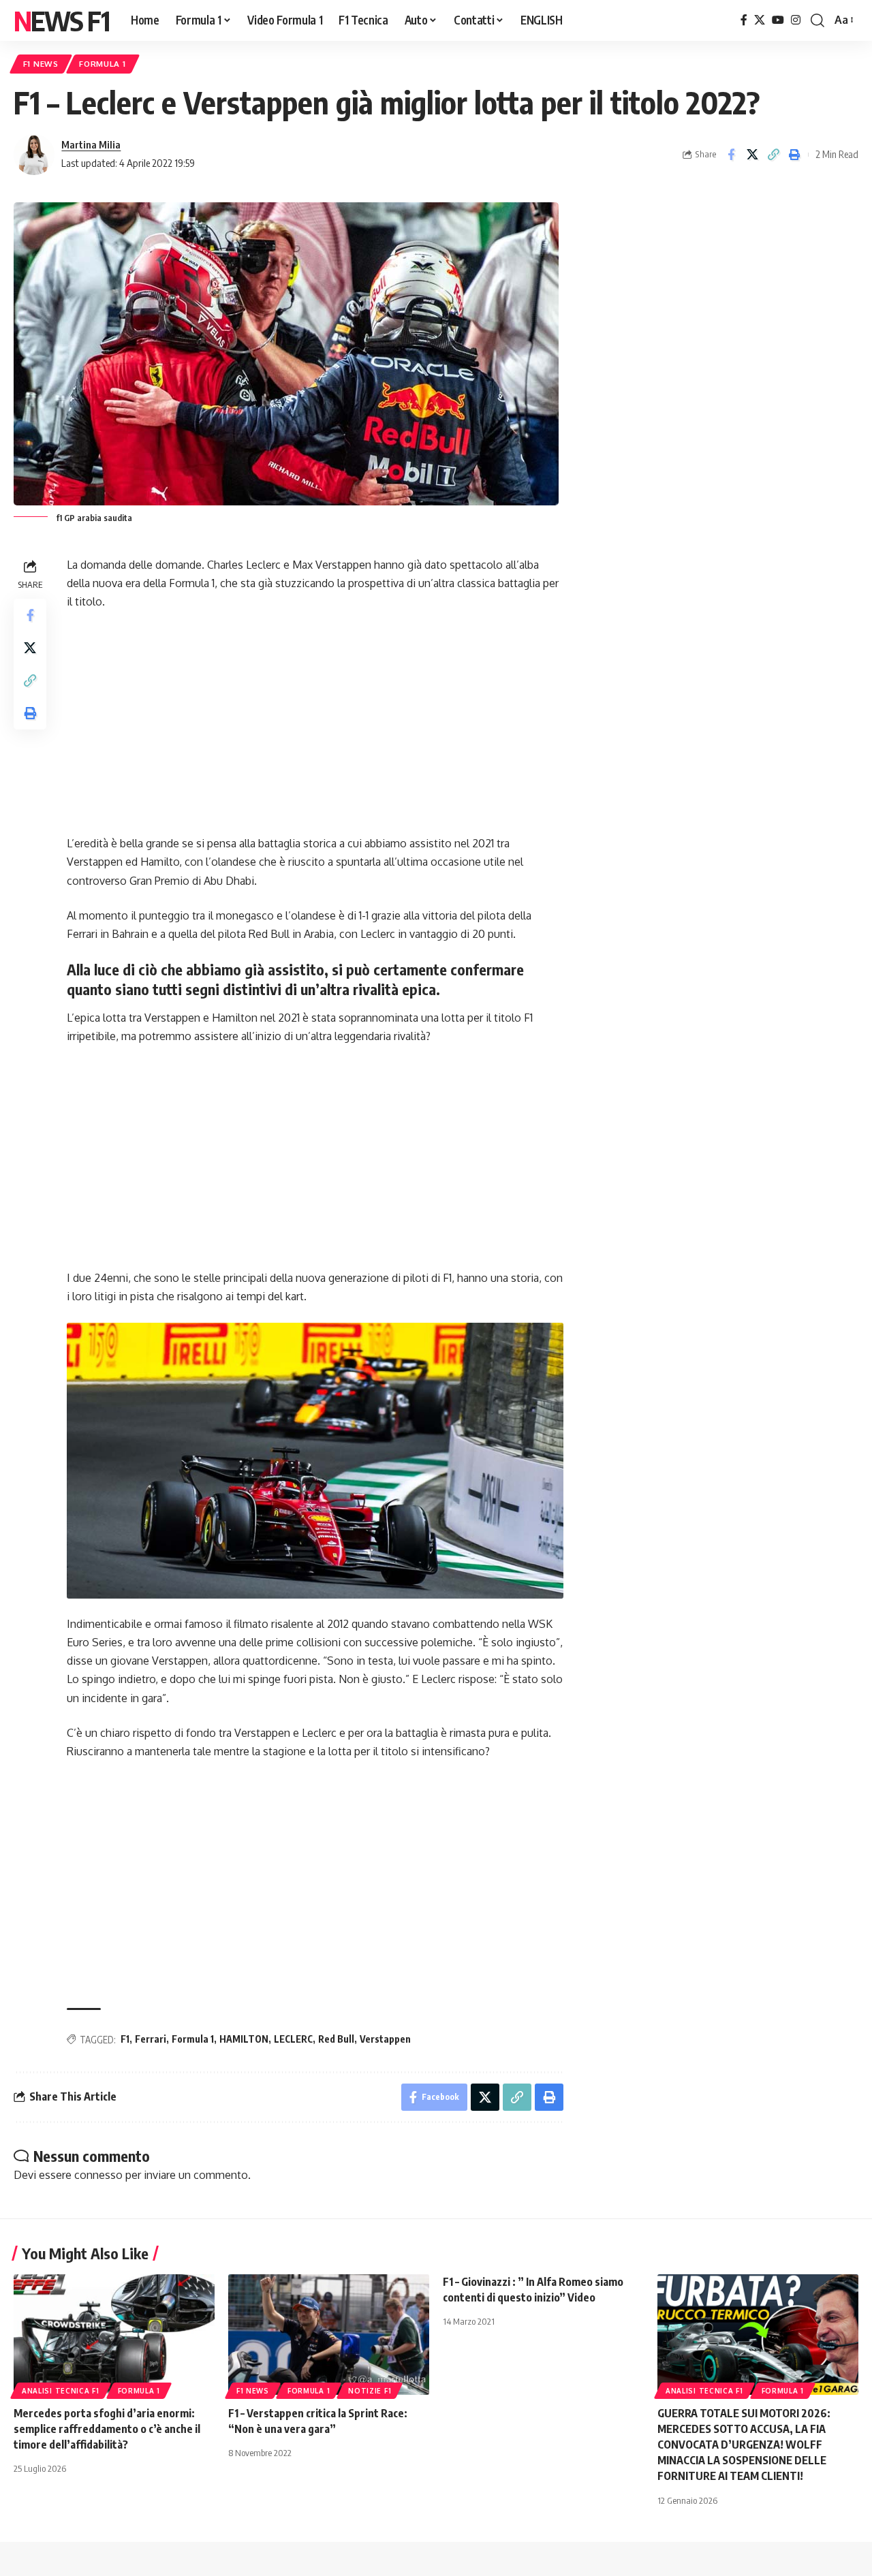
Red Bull (336, 2039)
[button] (817, 20)
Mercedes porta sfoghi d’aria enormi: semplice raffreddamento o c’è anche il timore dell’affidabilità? (107, 2429)
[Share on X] (752, 155)
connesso (98, 2175)
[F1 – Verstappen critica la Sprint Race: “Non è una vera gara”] (329, 2335)
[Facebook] (744, 20)
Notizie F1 (370, 2391)
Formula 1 (102, 64)
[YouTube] (778, 20)
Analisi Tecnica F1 (61, 2391)
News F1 (61, 20)
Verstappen (385, 2039)
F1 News (41, 64)
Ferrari (151, 2039)
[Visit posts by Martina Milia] (34, 155)
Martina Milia (91, 144)
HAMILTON (244, 2039)
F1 (125, 2039)
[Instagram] (796, 20)
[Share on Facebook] (731, 155)
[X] (760, 20)
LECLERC (293, 2039)
